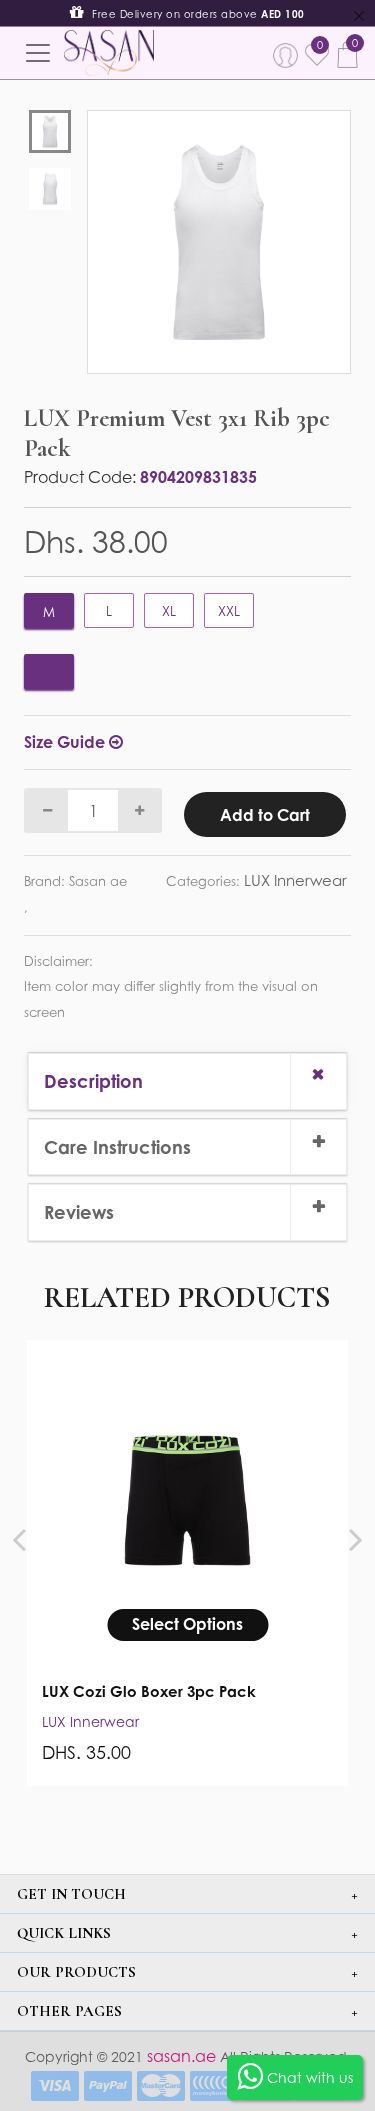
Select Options (187, 1624)
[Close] (359, 16)
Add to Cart (265, 815)
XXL (229, 611)
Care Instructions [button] (117, 1147)
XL (169, 611)
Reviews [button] (79, 1212)
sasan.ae (179, 2056)
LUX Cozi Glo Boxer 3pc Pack (149, 1691)
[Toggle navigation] (38, 53)
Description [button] (93, 1081)
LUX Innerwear (295, 880)
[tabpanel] (219, 242)
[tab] (187, 1081)
